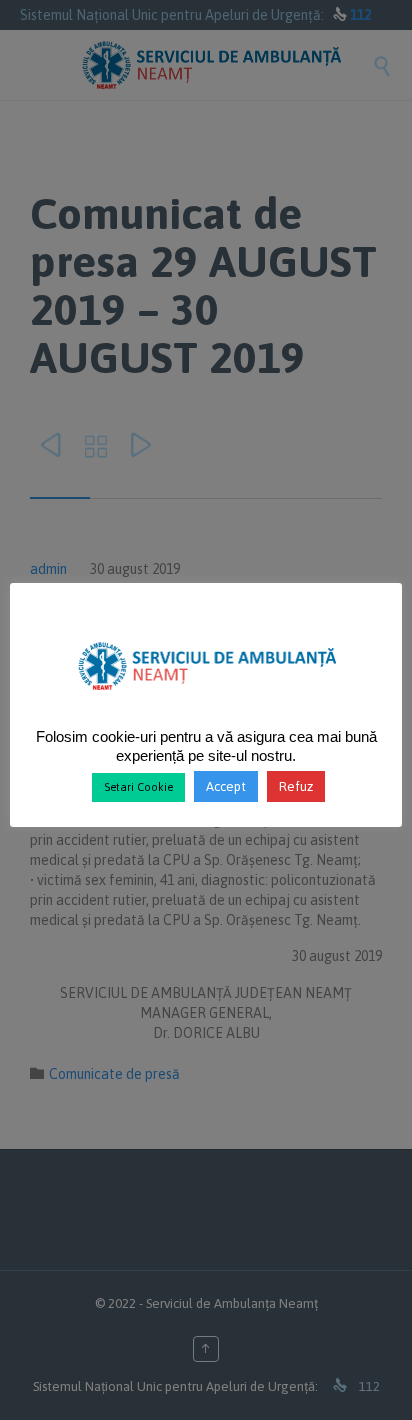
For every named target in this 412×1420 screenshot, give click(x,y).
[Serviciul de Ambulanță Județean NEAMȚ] (206, 698)
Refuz (296, 786)
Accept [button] (226, 786)
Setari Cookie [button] (138, 787)
